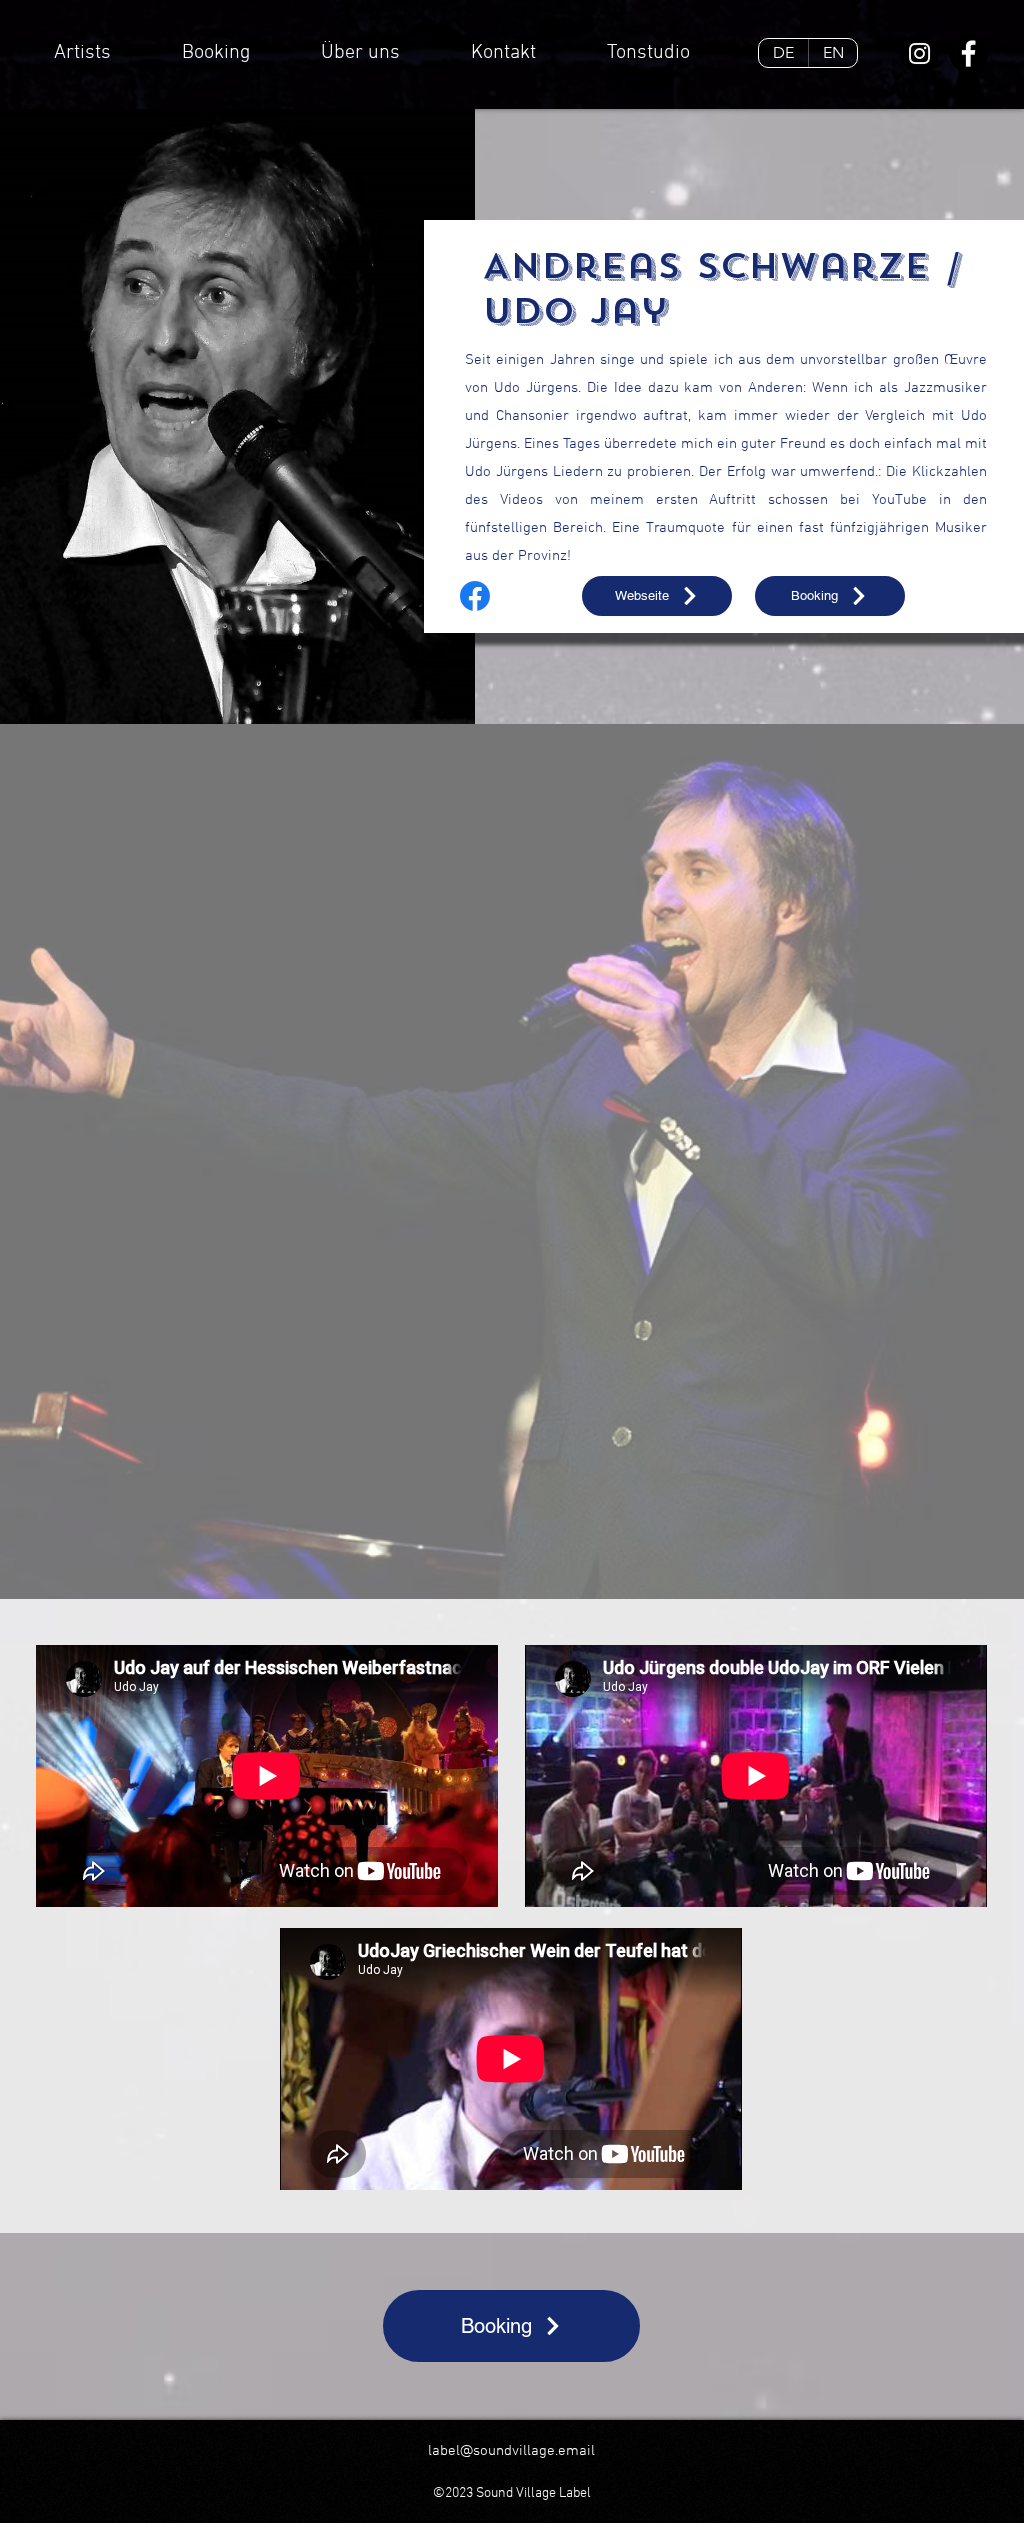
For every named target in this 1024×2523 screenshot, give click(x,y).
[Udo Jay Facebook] (475, 596)
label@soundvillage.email (511, 2451)
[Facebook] (968, 53)
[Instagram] (919, 53)
